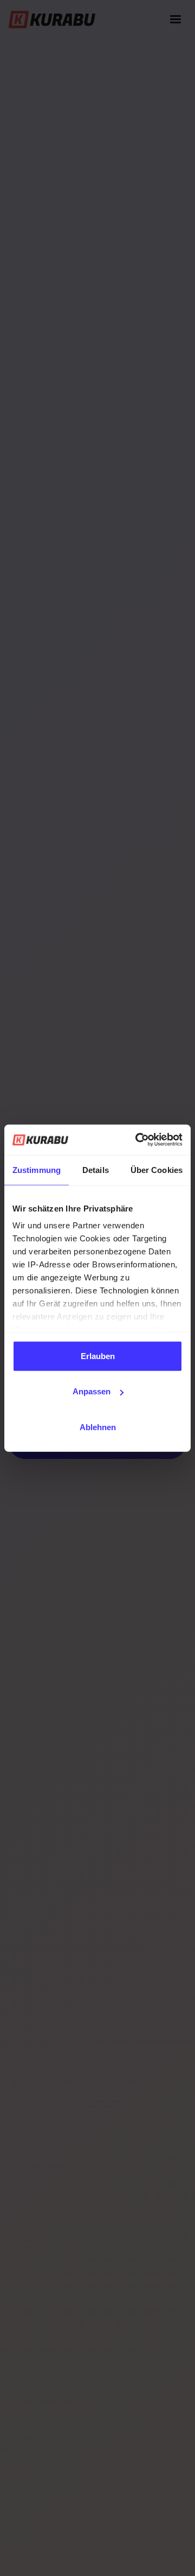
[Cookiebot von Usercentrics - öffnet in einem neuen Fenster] (138, 1140)
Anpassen (92, 1391)
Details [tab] (96, 1169)
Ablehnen (98, 1427)
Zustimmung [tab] (37, 1169)
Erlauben (98, 1356)
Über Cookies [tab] (157, 1169)
